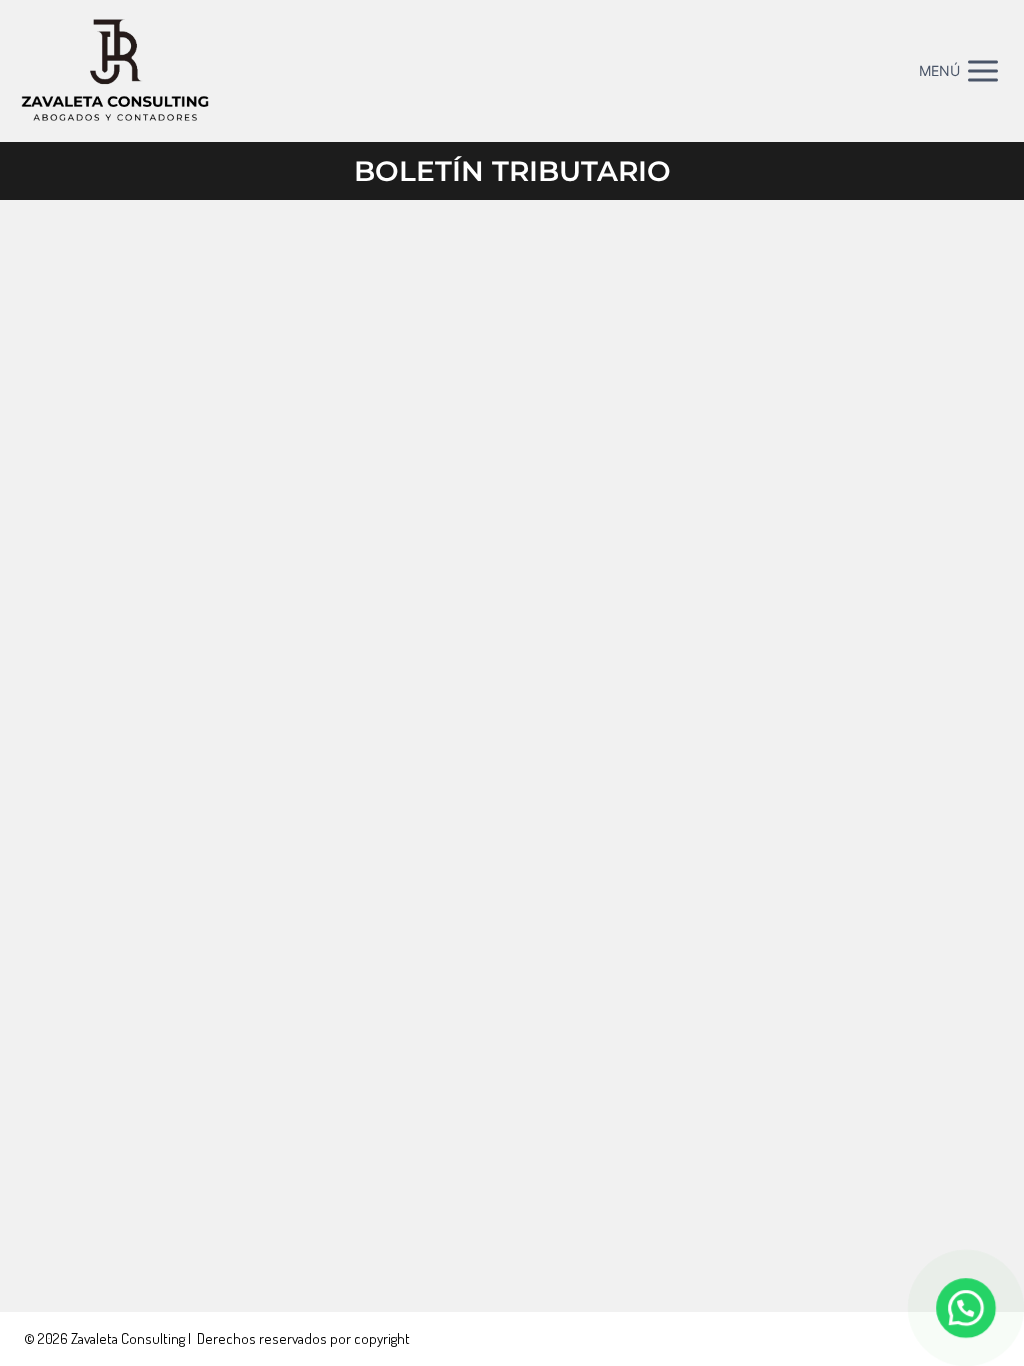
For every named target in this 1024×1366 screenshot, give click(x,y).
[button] (966, 1308)
